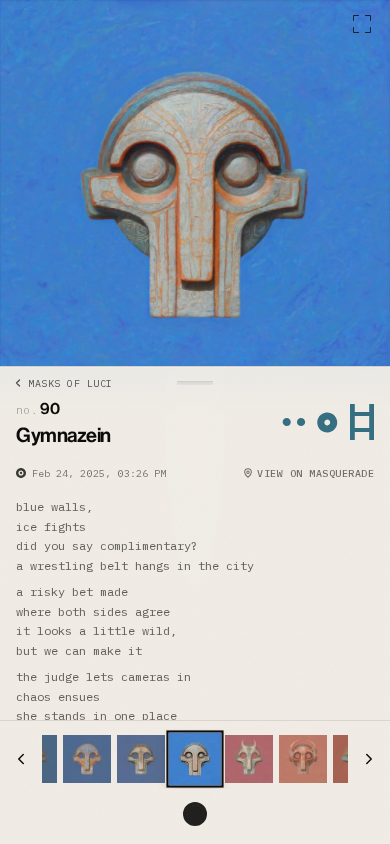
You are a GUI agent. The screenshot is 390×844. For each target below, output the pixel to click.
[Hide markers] (195, 814)
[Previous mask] (21, 759)
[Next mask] (369, 759)
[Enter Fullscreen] (362, 24)
